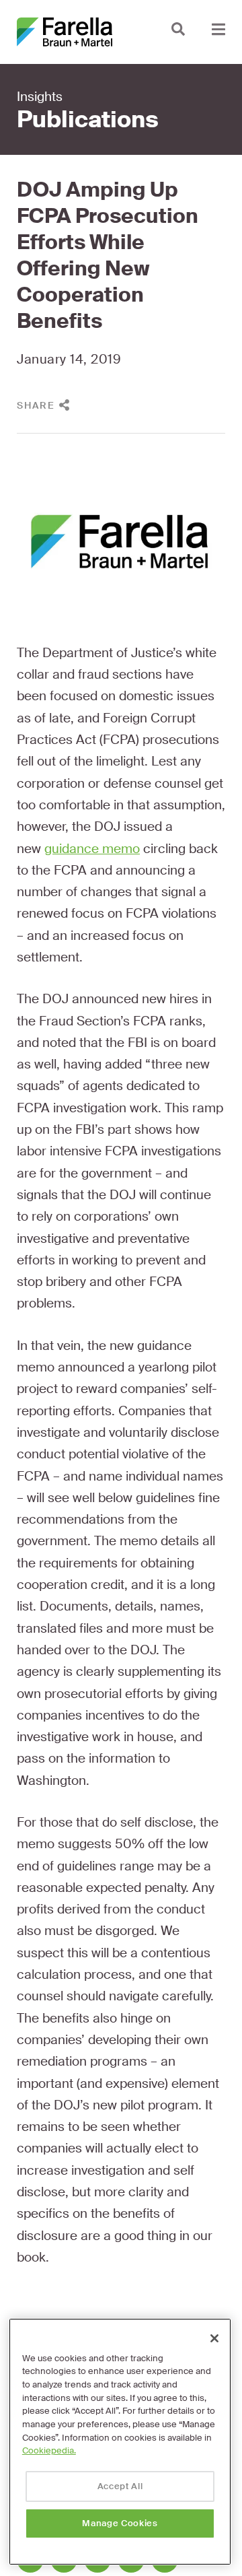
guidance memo (92, 849)
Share (36, 405)
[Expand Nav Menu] (218, 29)
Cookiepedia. (49, 2450)
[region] (120, 2442)
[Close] (214, 2338)
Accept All (120, 2486)
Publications (88, 120)
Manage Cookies (120, 2523)
